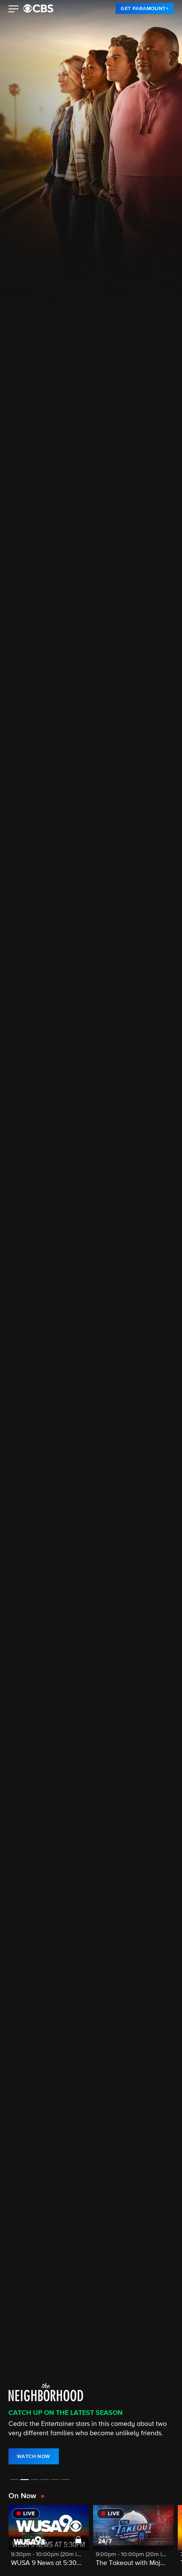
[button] (14, 10)
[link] (145, 8)
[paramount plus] (38, 8)
